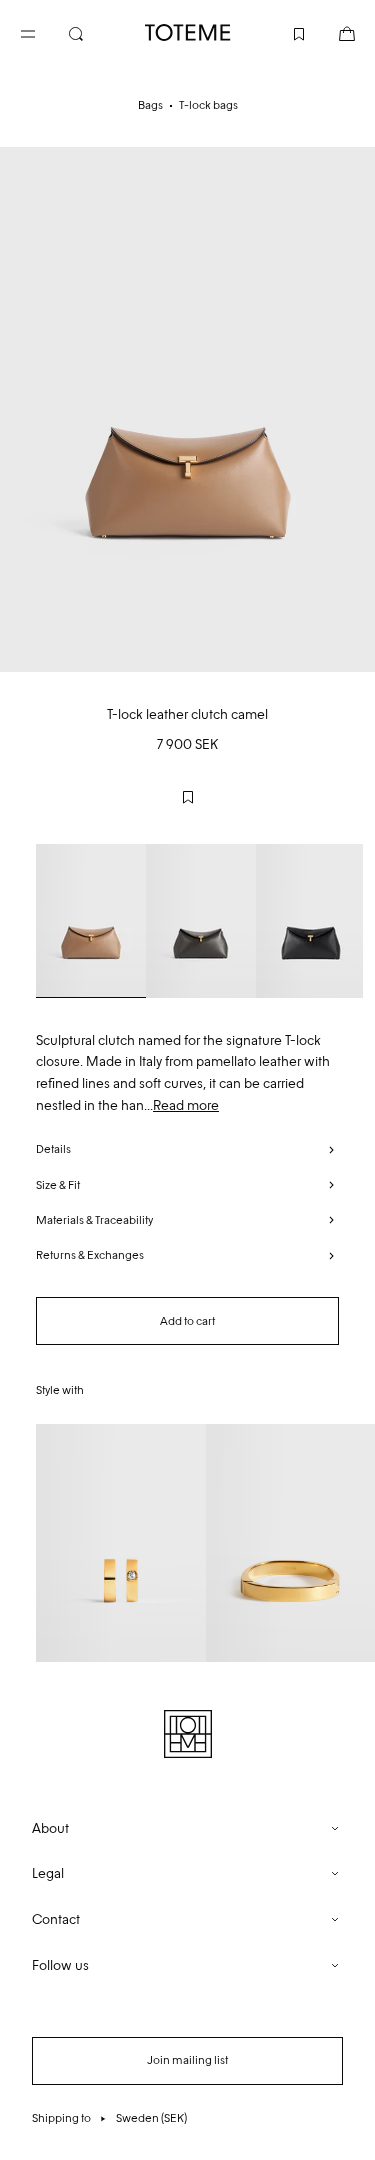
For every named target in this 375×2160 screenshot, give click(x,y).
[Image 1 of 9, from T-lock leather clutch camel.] (187, 409)
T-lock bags (208, 105)
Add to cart (187, 1321)
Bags (150, 105)
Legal (48, 1873)
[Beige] (91, 921)
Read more (186, 1105)
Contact (56, 1919)
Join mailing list (187, 2060)
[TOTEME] (188, 32)
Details (53, 1149)
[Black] (311, 921)
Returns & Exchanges (90, 1255)
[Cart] (331, 32)
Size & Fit (58, 1185)
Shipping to (109, 2118)
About (50, 1828)
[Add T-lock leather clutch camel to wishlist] (188, 797)
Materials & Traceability (94, 1220)
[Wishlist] (283, 32)
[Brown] (201, 921)
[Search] (92, 32)
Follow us (60, 1965)
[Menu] (44, 32)
